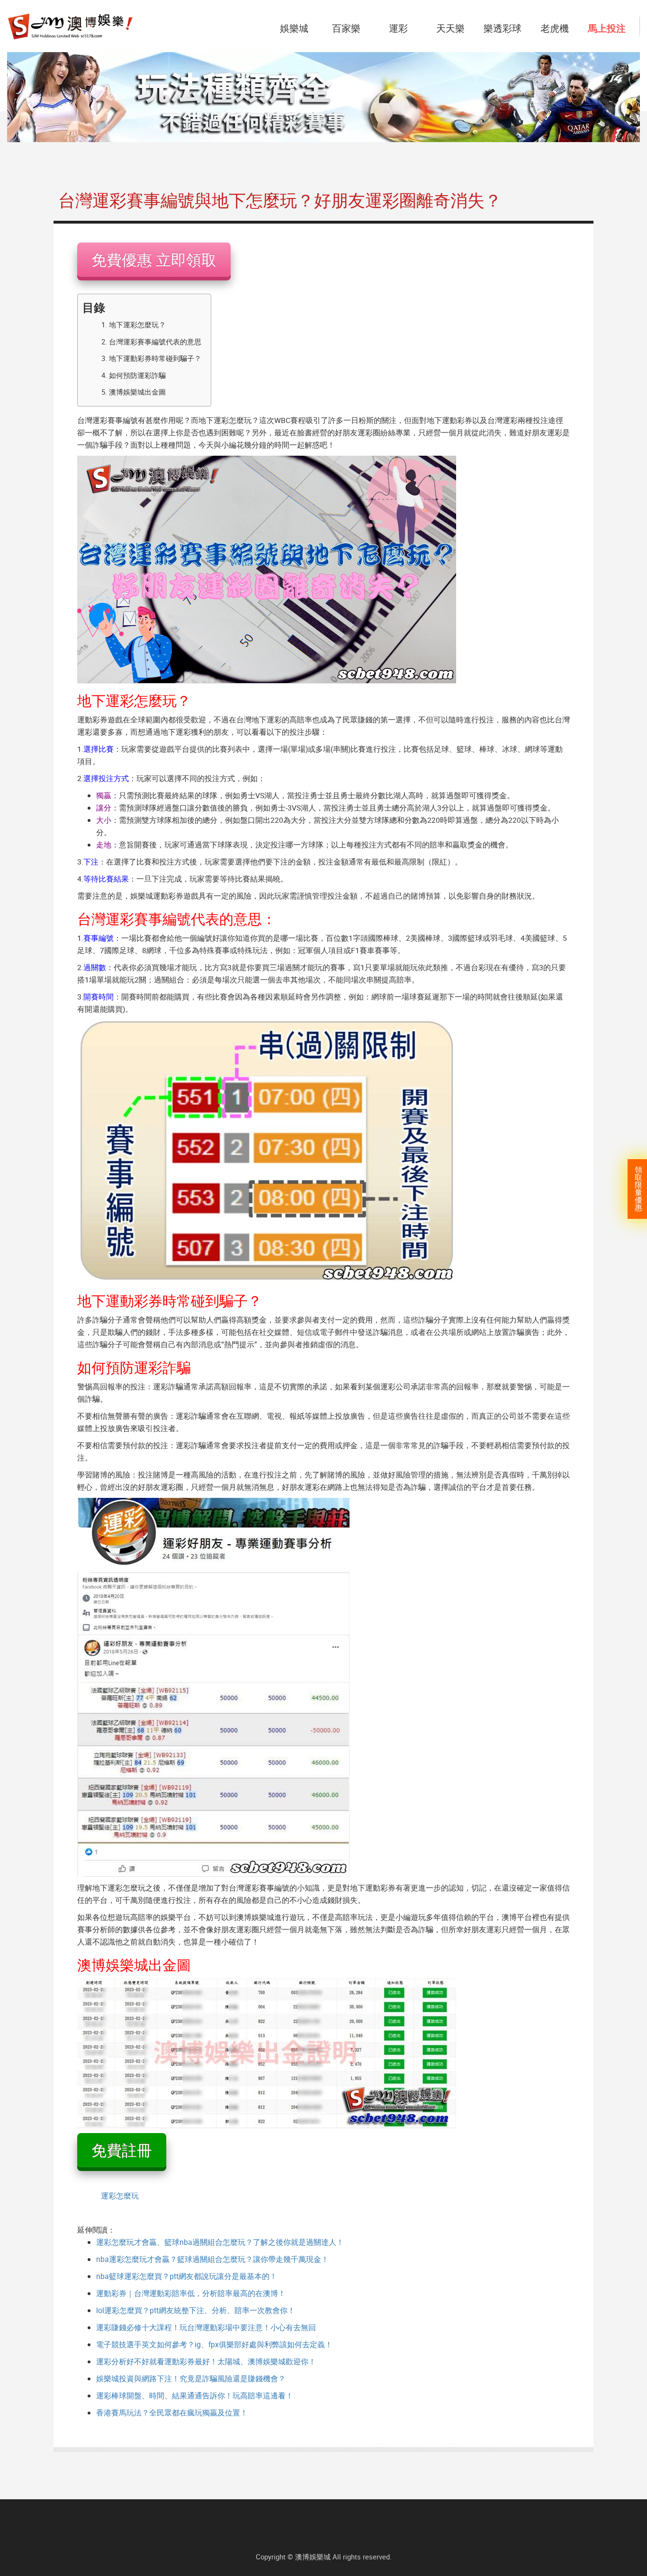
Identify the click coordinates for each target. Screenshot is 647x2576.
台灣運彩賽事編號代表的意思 (155, 342)
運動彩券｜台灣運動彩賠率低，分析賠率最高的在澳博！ (191, 2293)
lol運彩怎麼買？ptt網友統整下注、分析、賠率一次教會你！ (196, 2310)
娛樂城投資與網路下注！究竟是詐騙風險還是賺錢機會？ (191, 2378)
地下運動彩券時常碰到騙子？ (155, 358)
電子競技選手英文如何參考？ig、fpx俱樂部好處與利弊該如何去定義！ (214, 2344)
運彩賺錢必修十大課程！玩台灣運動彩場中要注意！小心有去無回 (206, 2327)
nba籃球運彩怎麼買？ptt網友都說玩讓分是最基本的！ (187, 2276)
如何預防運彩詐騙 (137, 375)
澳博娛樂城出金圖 (137, 392)
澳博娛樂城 (313, 2557)
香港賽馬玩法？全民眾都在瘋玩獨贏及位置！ (172, 2413)
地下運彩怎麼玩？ (137, 324)
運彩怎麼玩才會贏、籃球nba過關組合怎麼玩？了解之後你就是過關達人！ (220, 2242)
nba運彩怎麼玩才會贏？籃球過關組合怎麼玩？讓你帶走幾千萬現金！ (212, 2259)
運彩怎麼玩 (120, 2196)
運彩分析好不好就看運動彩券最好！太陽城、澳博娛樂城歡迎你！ (206, 2361)
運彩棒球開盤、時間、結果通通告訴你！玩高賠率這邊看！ (195, 2396)
